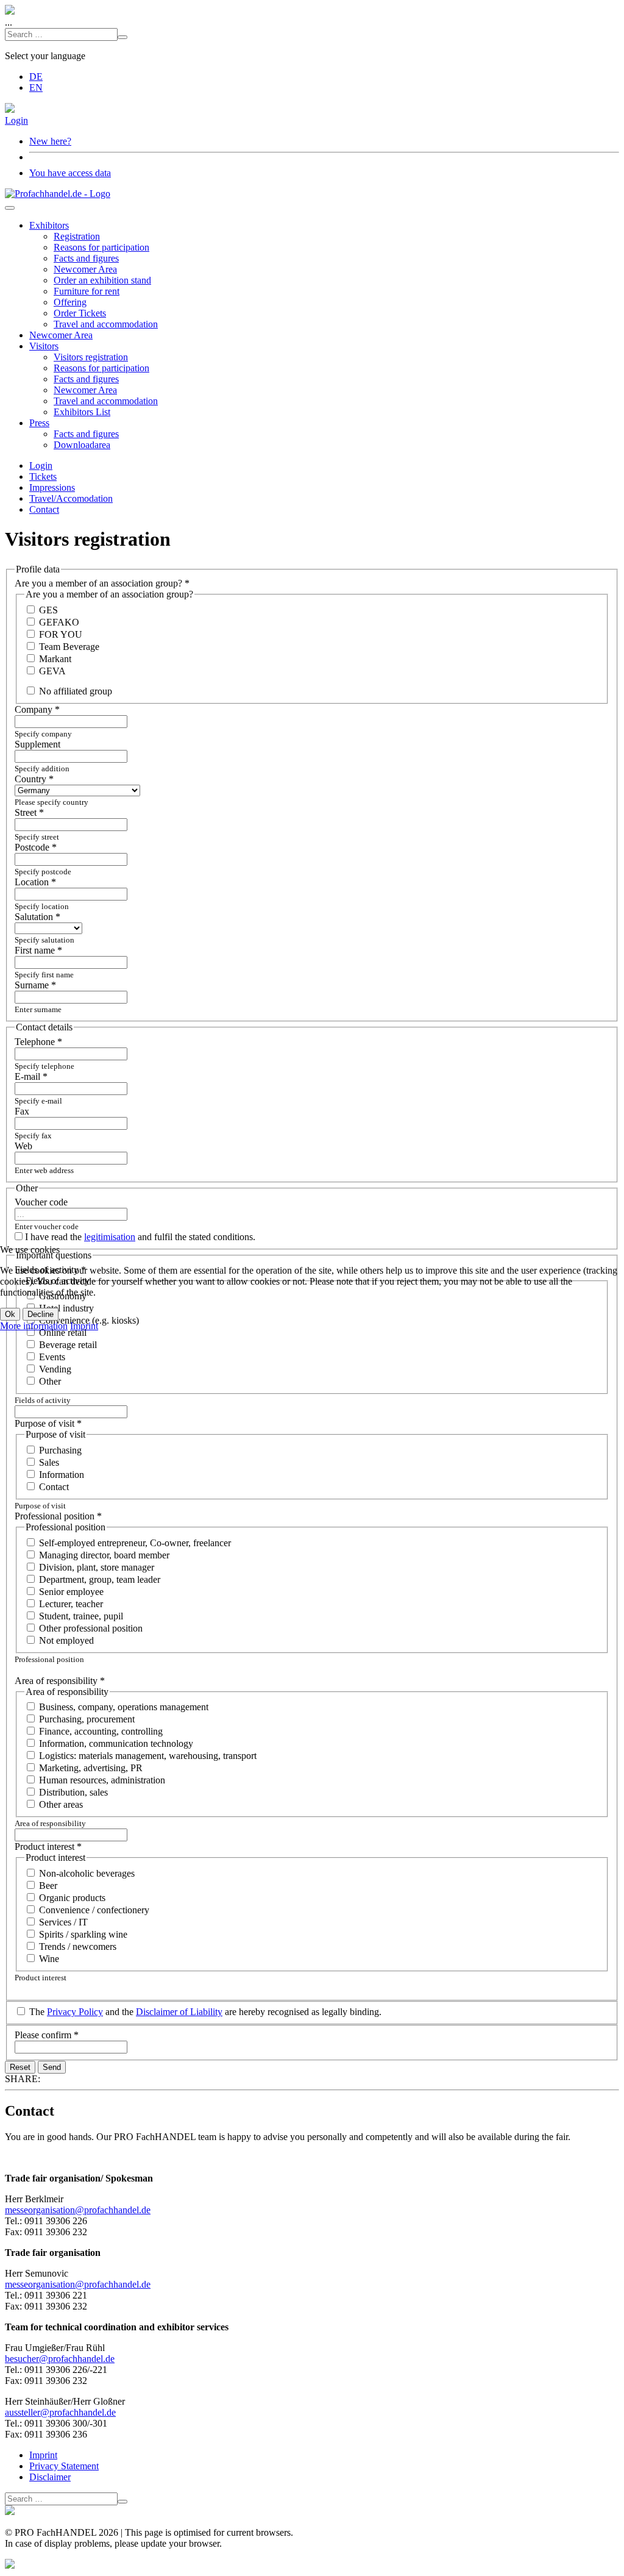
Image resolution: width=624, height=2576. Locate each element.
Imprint (84, 1326)
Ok (10, 1314)
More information (34, 1326)
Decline (41, 1314)
